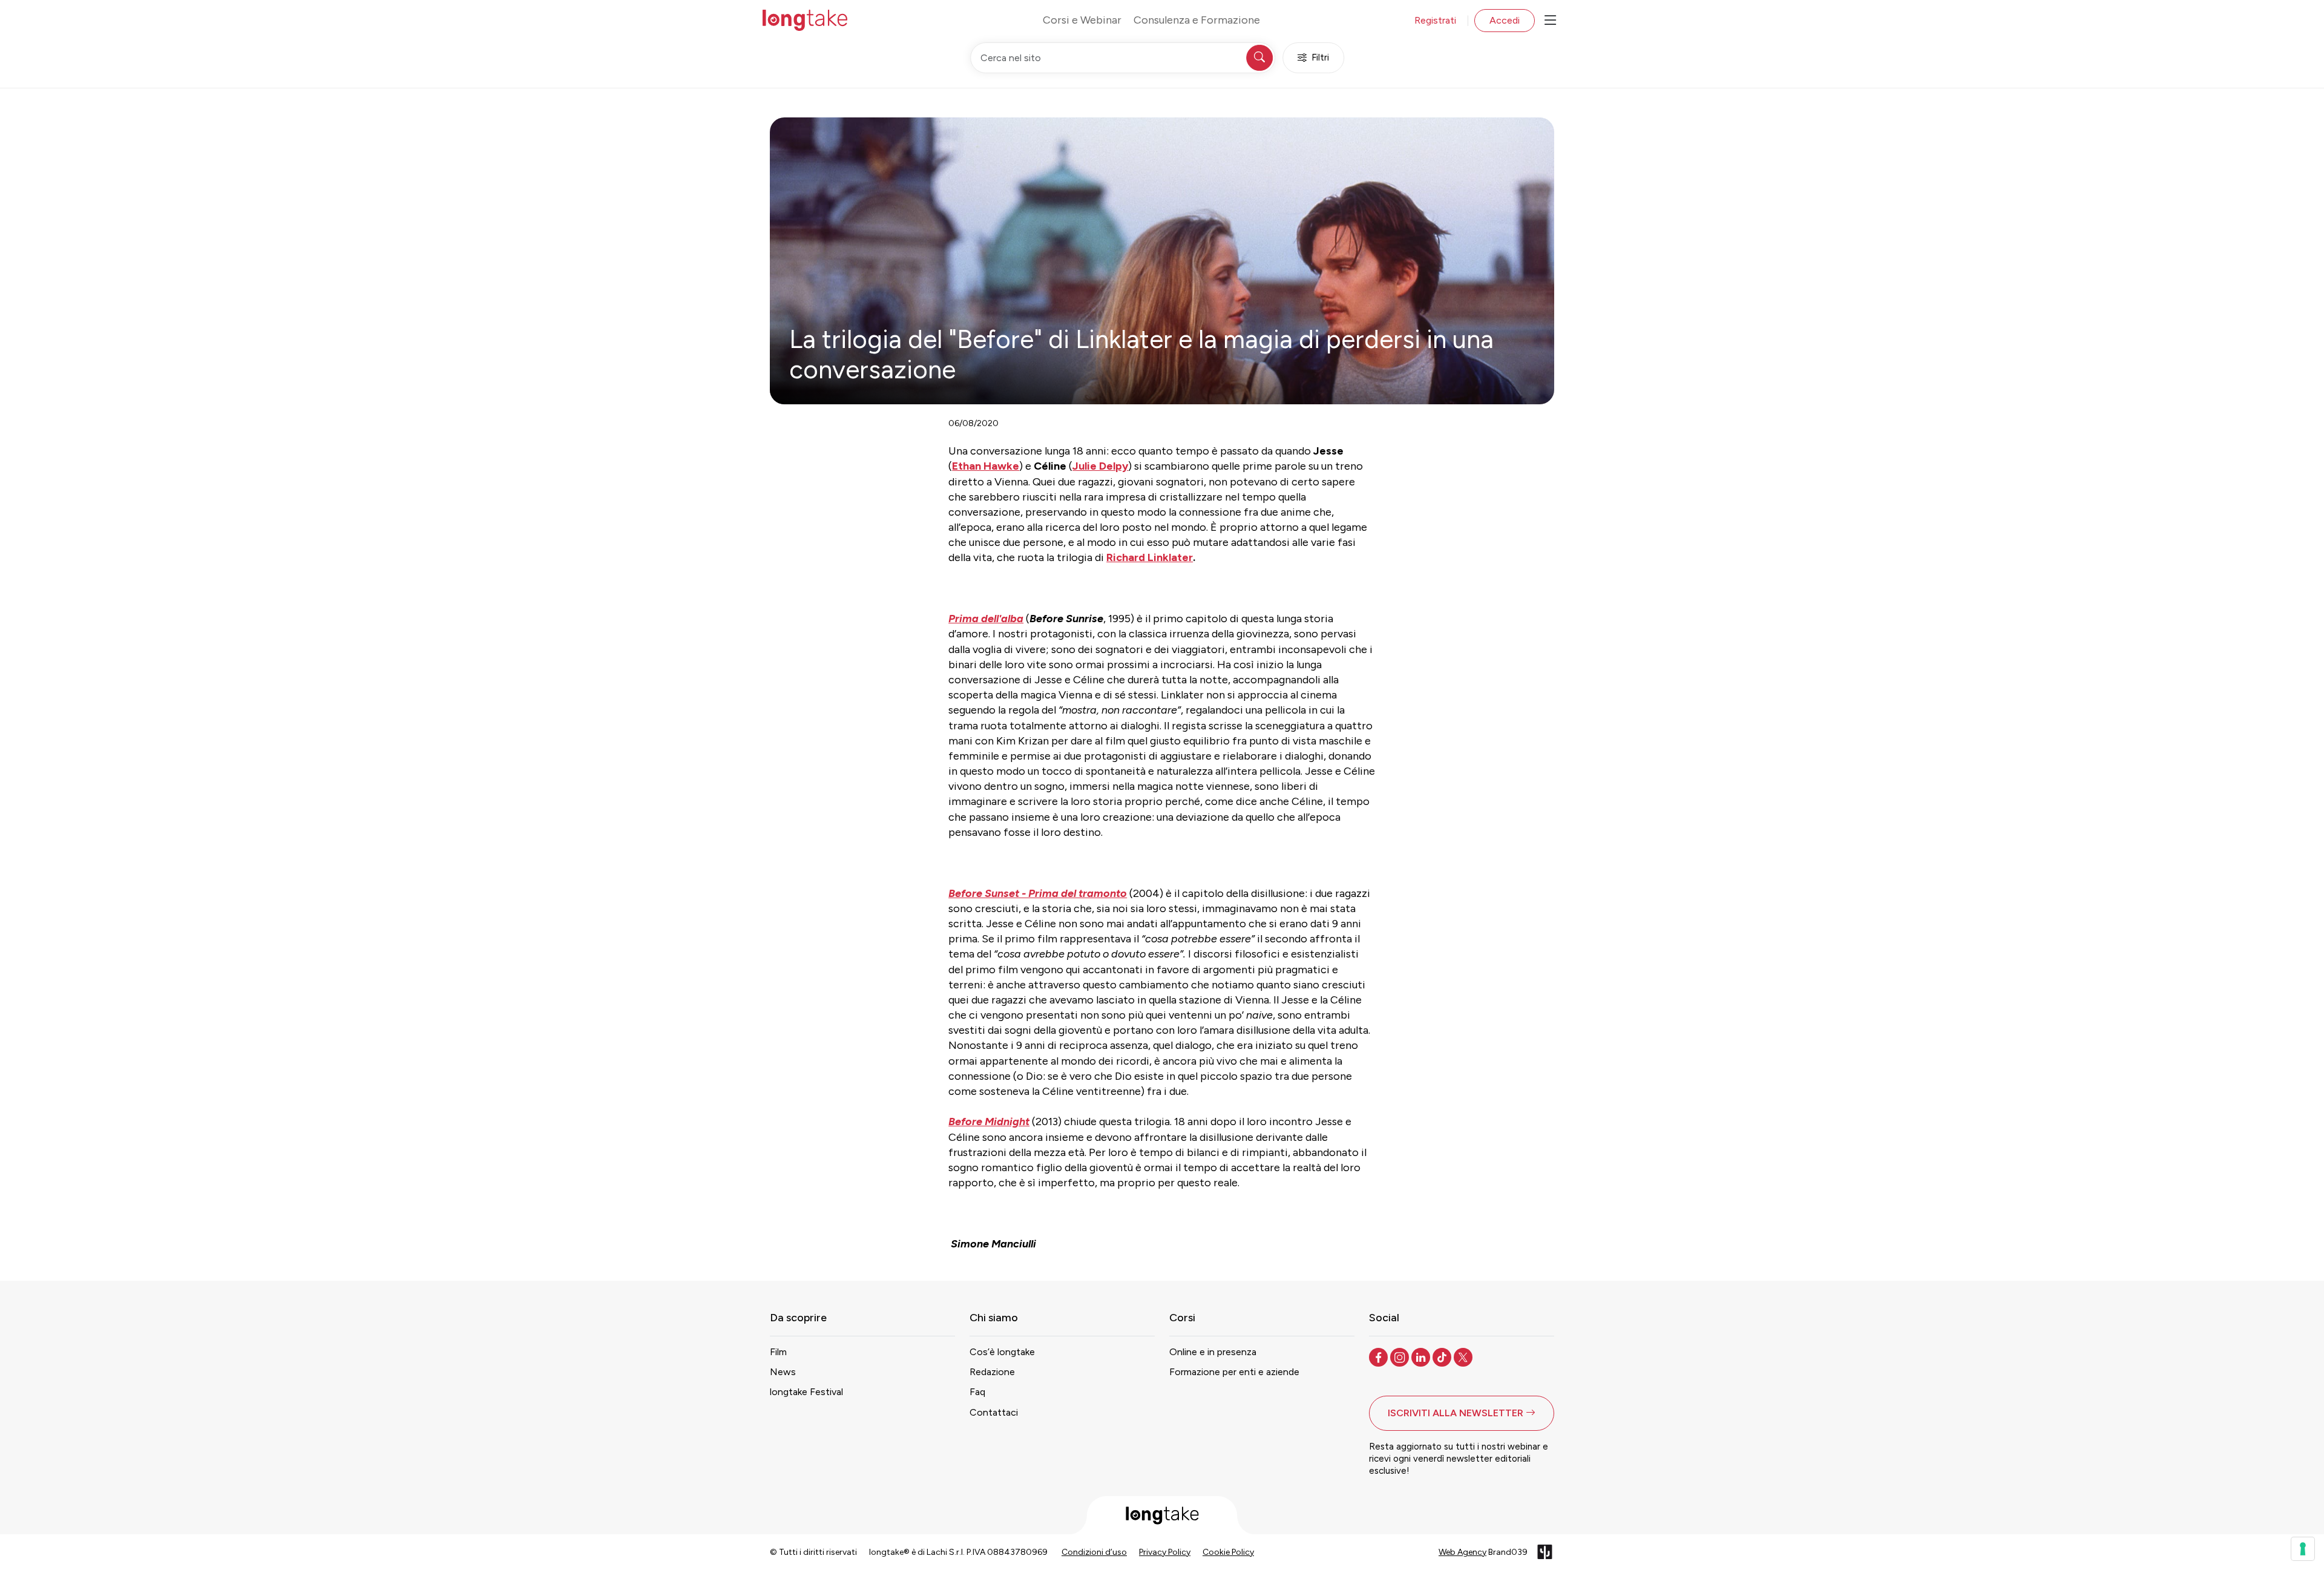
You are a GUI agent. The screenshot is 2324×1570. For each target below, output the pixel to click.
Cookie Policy (1228, 1552)
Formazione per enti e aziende (1234, 1372)
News (783, 1372)
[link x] (1464, 1356)
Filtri (1320, 57)
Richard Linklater (1150, 557)
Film (778, 1352)
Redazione (992, 1372)
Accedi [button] (1505, 20)
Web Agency (1462, 1552)
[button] (1462, 1413)
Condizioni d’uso (1094, 1552)
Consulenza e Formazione (1197, 20)
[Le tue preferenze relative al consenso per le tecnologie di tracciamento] (2303, 1549)
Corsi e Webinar (1082, 20)
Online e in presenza (1213, 1352)
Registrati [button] (1435, 20)
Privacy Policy (1165, 1552)
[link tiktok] (1443, 1356)
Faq (977, 1392)
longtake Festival (806, 1392)
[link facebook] (1380, 1356)
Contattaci (994, 1412)
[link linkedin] (1422, 1356)
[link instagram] (1401, 1356)
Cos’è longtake (1002, 1352)
